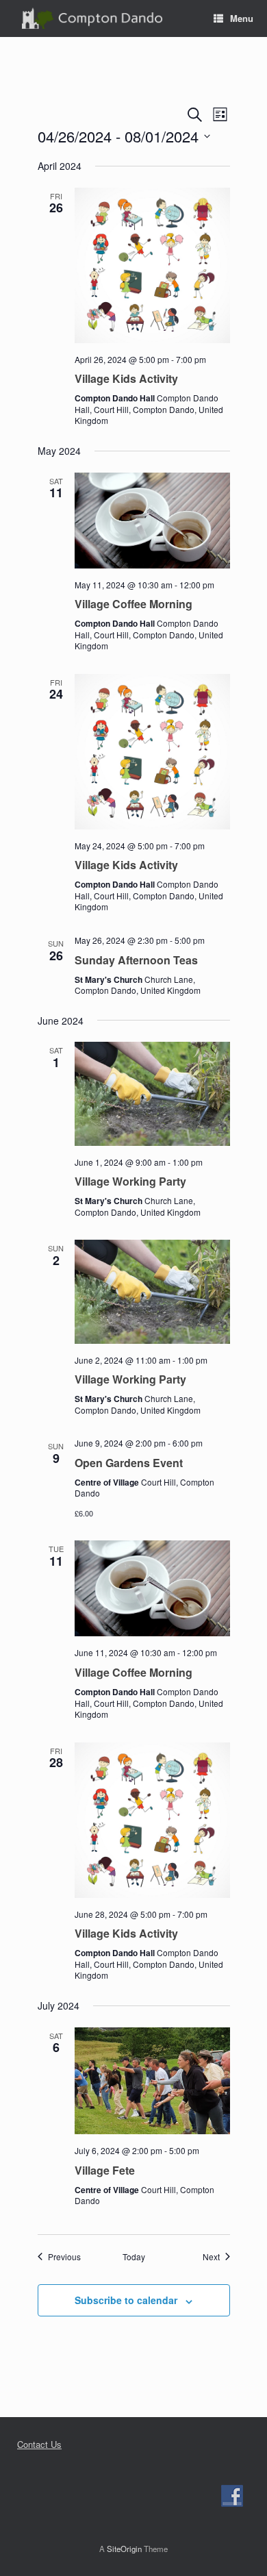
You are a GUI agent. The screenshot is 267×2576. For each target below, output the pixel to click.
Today (134, 2257)
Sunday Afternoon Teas (136, 960)
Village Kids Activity (126, 378)
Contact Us (39, 2444)
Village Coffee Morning (133, 604)
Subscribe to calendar (126, 2300)
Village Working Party (130, 1181)
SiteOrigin (124, 2549)
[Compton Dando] (92, 19)
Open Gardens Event (129, 1463)
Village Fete (105, 2170)
